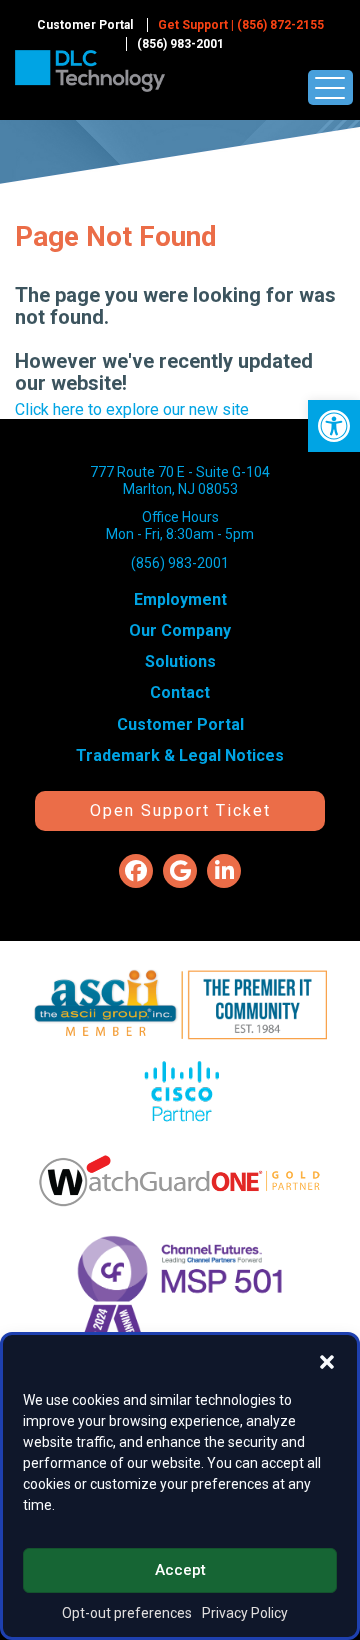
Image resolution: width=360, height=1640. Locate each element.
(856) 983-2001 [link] (180, 44)
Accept (180, 1570)
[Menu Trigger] (330, 87)
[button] (327, 1360)
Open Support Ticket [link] (180, 810)
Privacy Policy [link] (245, 1613)
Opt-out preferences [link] (127, 1613)
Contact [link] (180, 692)
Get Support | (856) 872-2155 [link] (241, 25)
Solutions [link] (180, 661)
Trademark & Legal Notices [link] (180, 755)
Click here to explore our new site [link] (132, 409)
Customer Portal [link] (85, 25)
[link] (334, 426)
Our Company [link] (180, 630)
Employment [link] (180, 599)
